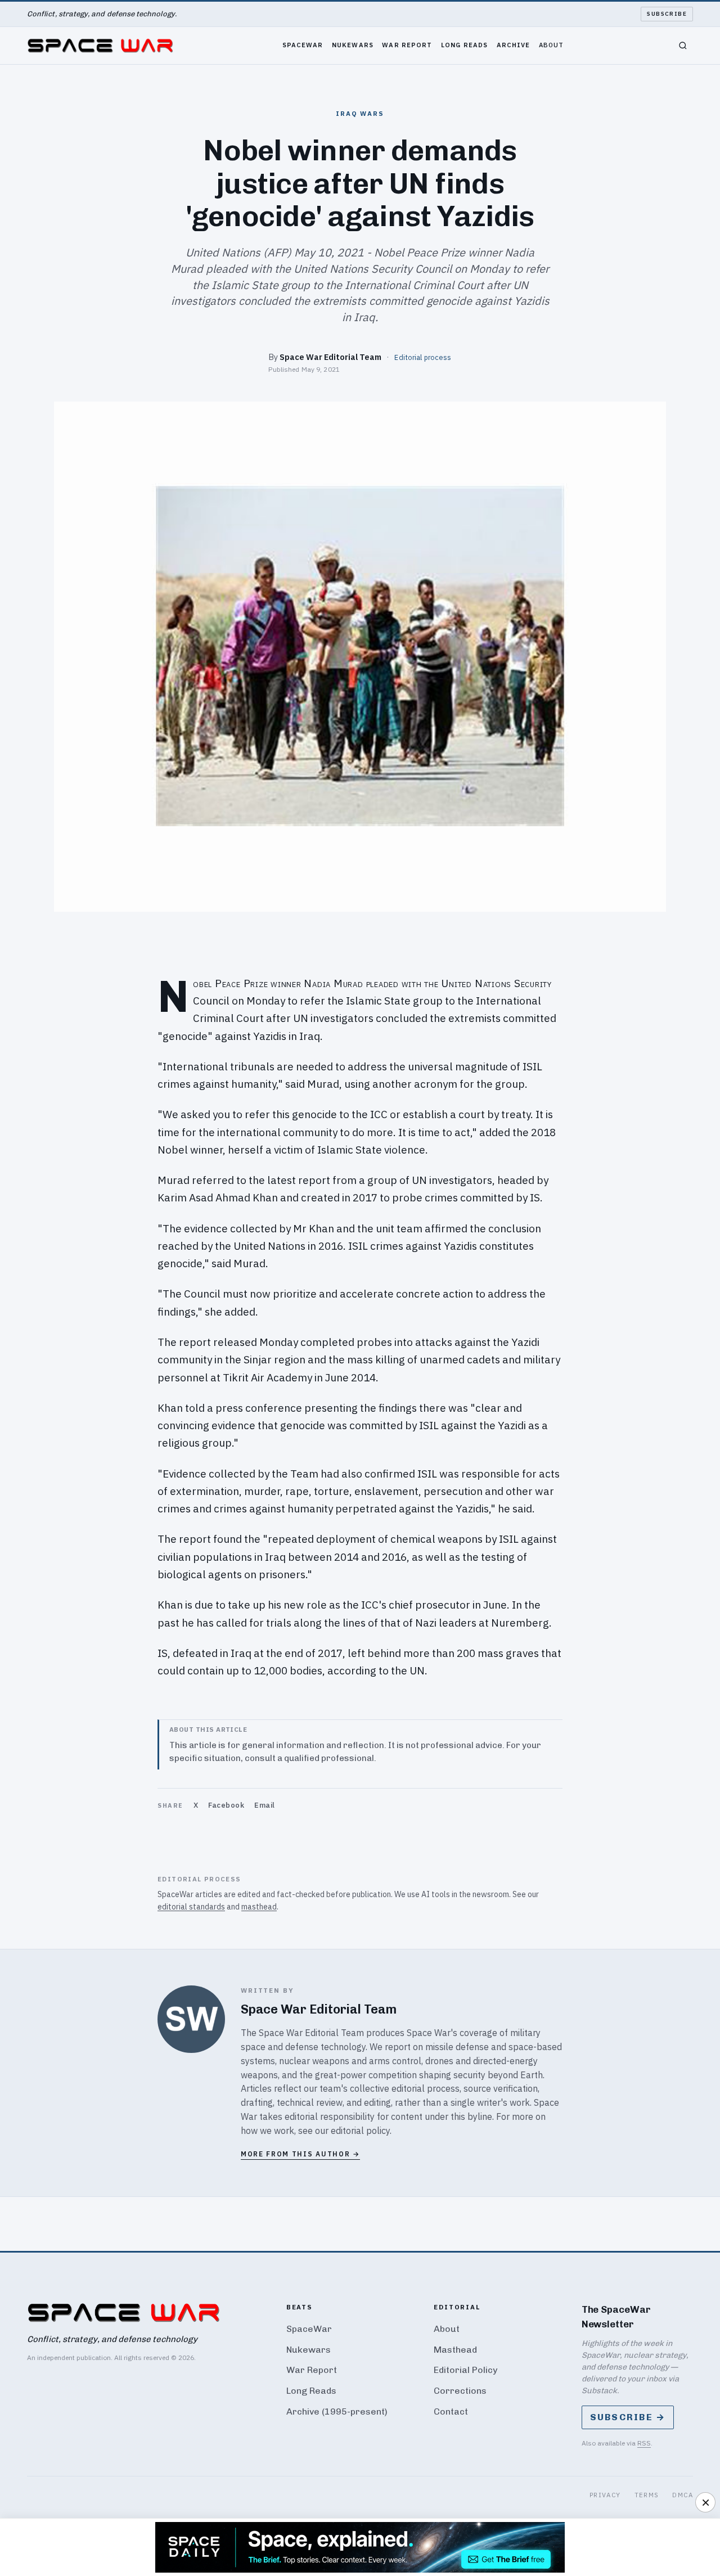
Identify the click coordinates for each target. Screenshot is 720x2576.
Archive (514, 45)
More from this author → (300, 2154)
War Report (407, 45)
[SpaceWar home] (100, 46)
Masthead (455, 2350)
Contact (451, 2411)
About (552, 45)
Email (265, 1805)
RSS (644, 2443)
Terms (647, 2495)
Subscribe (667, 14)
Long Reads (464, 45)
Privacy (605, 2495)
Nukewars (353, 45)
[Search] (683, 46)
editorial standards (191, 1907)
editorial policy (360, 2131)
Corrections (460, 2391)
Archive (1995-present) (337, 2411)
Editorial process (423, 357)
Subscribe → (628, 2417)
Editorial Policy (465, 2370)
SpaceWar (303, 45)
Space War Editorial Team (330, 357)
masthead (259, 1907)
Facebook (226, 1805)
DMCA (683, 2495)
